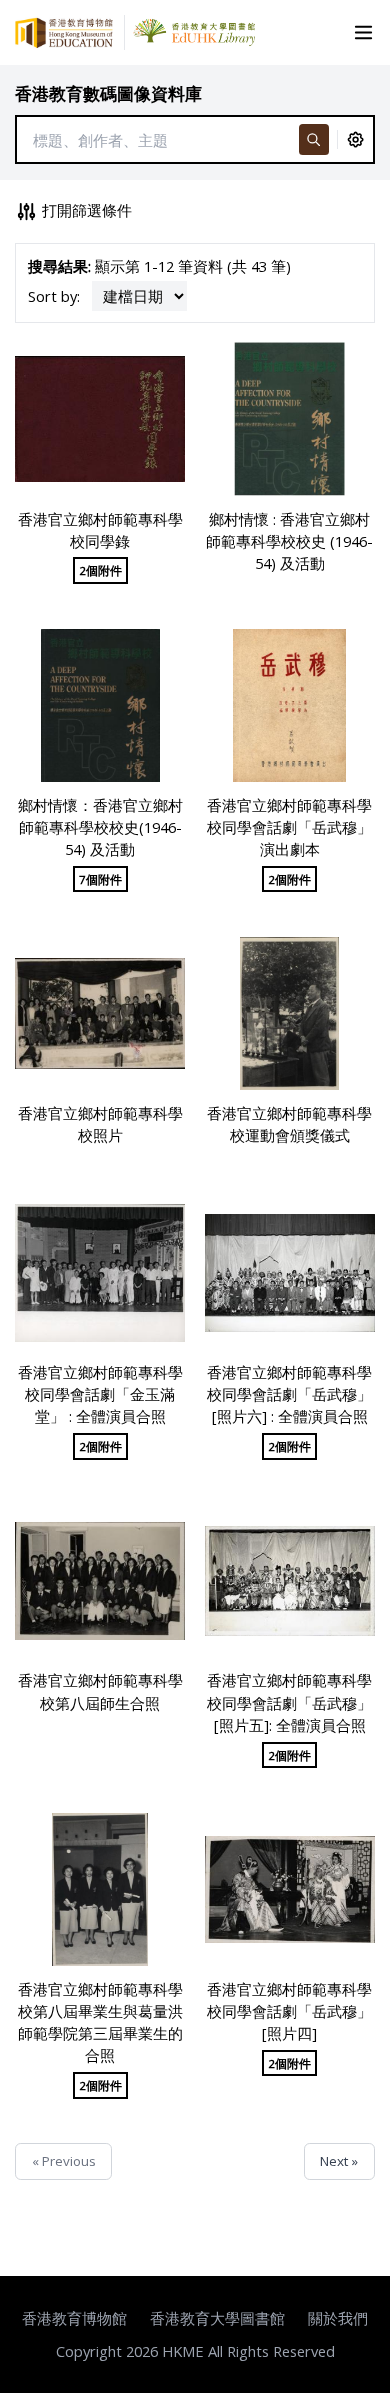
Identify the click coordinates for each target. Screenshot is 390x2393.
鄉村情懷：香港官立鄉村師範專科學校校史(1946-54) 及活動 (100, 827)
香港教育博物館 (74, 2318)
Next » (339, 2161)
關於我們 (338, 2318)
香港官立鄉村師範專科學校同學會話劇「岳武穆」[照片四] (289, 2011)
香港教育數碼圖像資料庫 (108, 93)
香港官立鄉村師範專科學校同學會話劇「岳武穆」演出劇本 (289, 827)
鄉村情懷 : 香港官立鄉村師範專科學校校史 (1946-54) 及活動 (289, 541)
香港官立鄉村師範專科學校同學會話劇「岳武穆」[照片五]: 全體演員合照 (289, 1702)
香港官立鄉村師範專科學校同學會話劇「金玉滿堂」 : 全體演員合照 (100, 1394)
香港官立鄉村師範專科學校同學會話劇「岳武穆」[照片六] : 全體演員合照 (289, 1394)
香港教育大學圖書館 (217, 2318)
